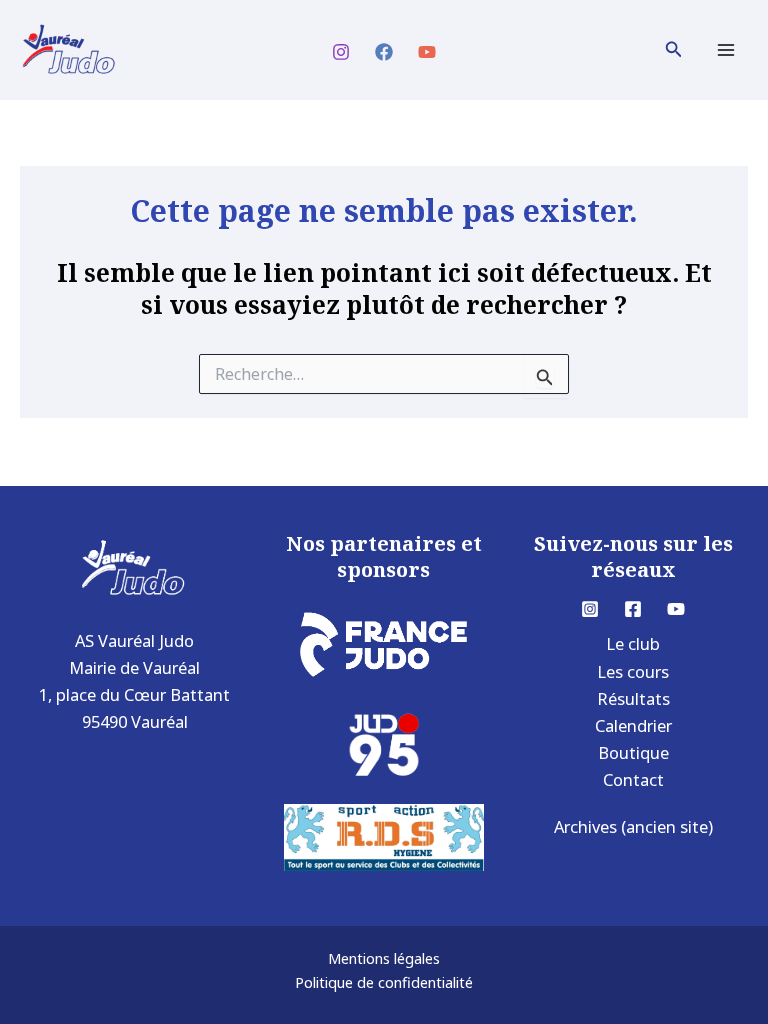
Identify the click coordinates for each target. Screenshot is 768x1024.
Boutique (633, 752)
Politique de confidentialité (384, 982)
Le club (633, 643)
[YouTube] (427, 52)
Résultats (633, 698)
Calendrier (633, 725)
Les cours (633, 671)
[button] (674, 50)
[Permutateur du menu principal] (725, 50)
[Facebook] (384, 52)
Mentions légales (384, 958)
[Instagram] (341, 52)
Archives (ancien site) (633, 826)
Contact (633, 779)
